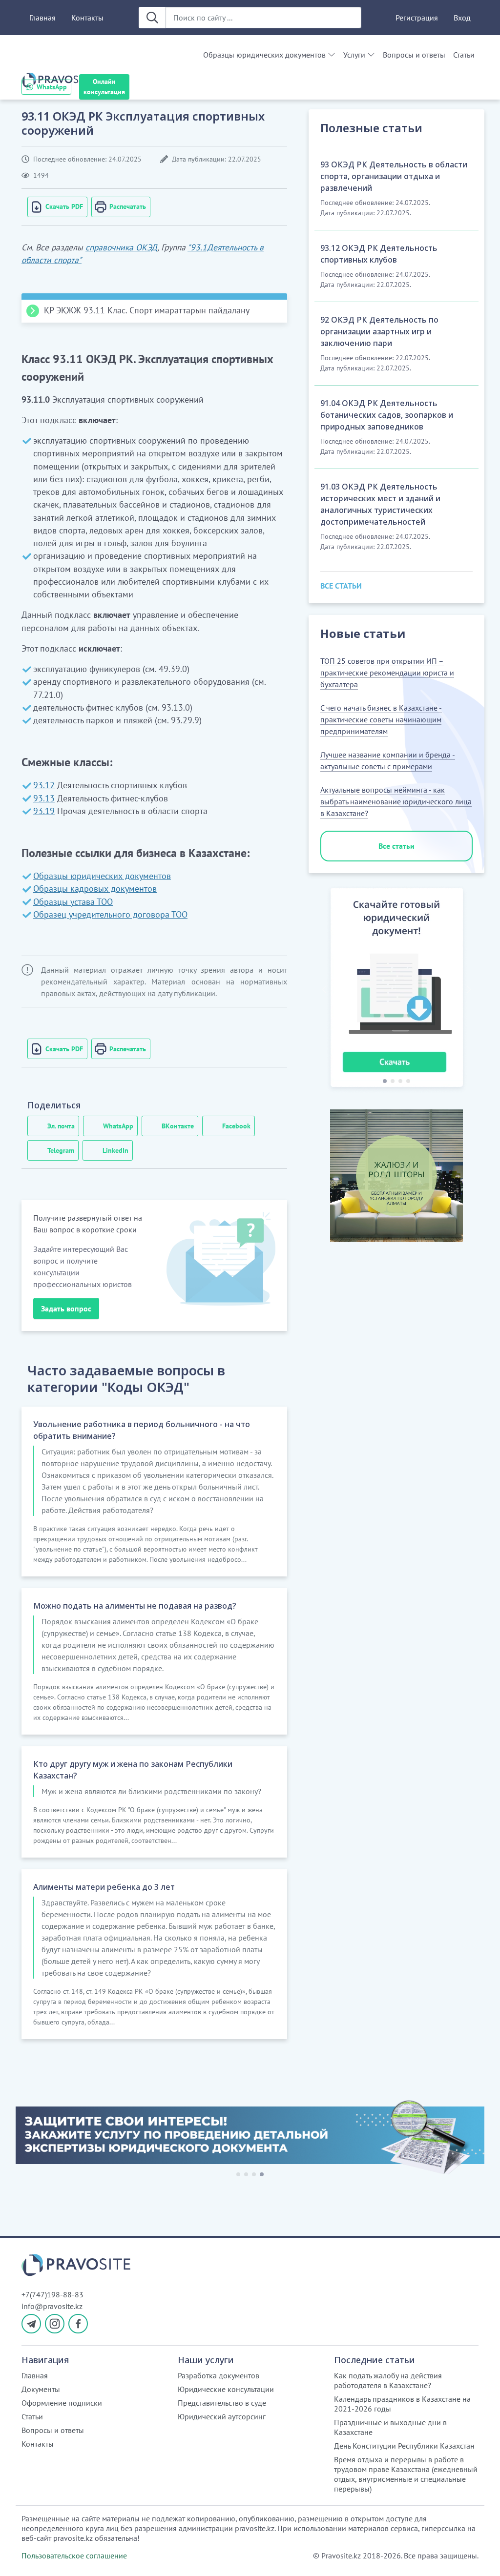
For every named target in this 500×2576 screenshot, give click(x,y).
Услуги (354, 55)
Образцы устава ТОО (73, 902)
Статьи (464, 55)
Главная (42, 18)
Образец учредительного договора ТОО (110, 914)
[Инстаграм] (55, 2324)
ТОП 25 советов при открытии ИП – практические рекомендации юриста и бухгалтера (387, 673)
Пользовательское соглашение (74, 2556)
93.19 (44, 811)
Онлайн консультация (104, 87)
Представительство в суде (222, 2403)
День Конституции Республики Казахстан (404, 2446)
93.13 (44, 798)
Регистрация (417, 18)
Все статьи (396, 846)
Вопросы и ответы (414, 55)
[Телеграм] (31, 2324)
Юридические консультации (226, 2389)
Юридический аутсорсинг (222, 2416)
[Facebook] (78, 2324)
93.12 (44, 785)
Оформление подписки (62, 2403)
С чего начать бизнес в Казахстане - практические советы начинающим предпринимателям (381, 719)
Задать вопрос (66, 1308)
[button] (324, 989)
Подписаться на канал (254, 2556)
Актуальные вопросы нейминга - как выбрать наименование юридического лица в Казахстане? (396, 801)
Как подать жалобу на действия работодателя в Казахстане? (388, 2380)
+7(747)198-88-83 (52, 2294)
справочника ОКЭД (121, 247)
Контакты (87, 18)
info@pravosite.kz (52, 2306)
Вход (462, 18)
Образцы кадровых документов (95, 889)
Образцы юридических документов (264, 55)
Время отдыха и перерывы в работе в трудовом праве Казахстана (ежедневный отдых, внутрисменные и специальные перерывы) (406, 2474)
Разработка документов (219, 2375)
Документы (41, 2389)
